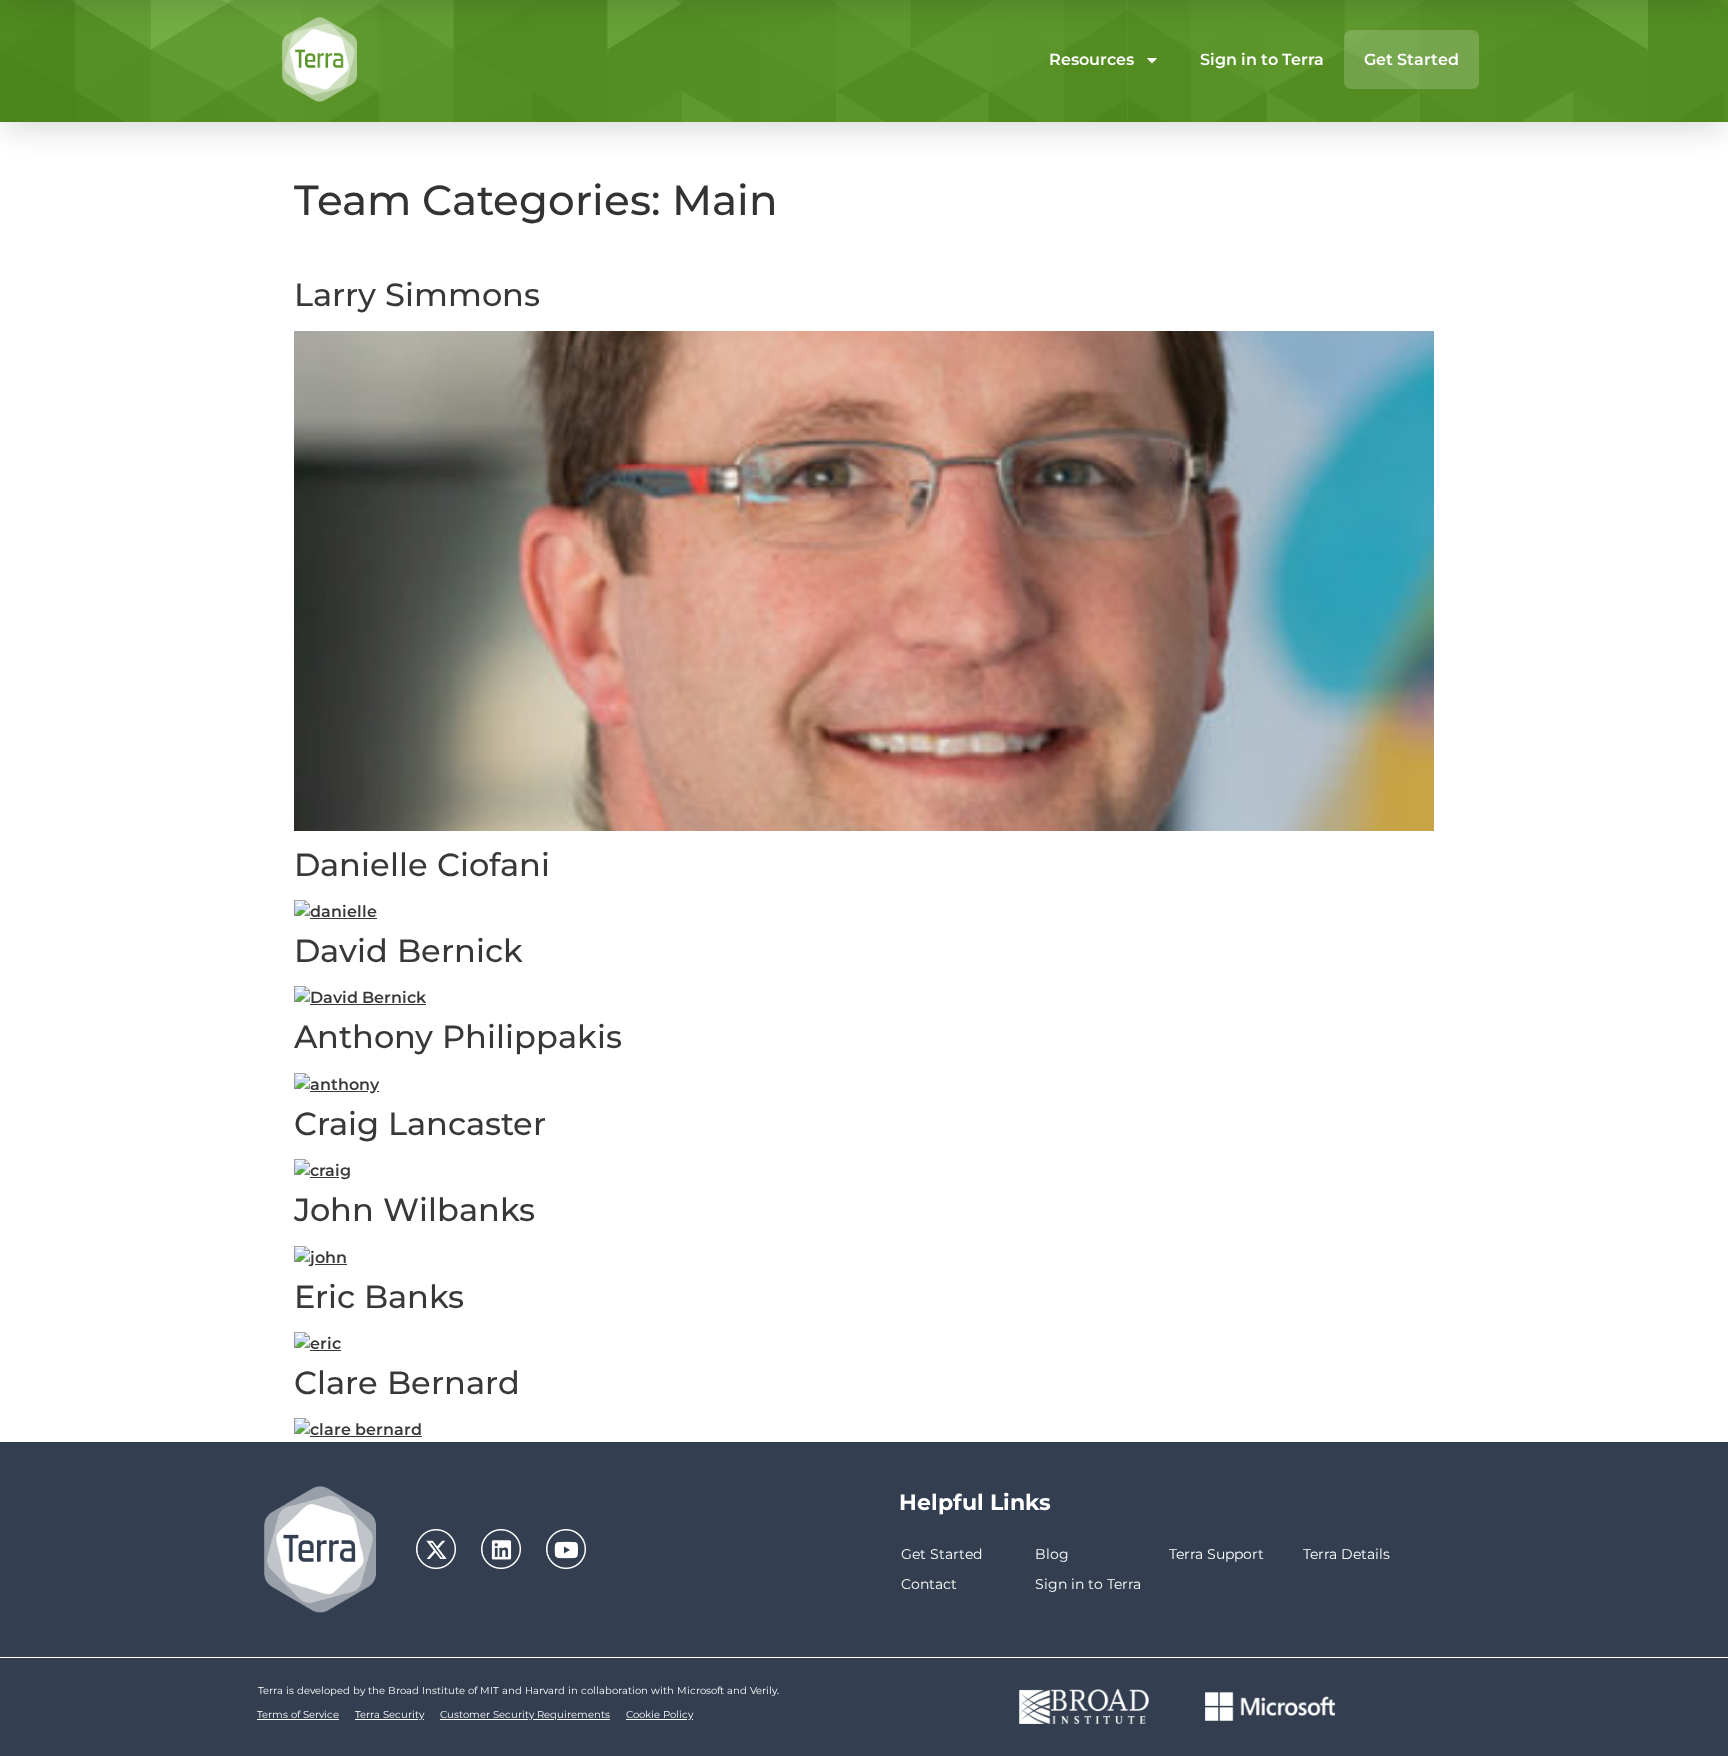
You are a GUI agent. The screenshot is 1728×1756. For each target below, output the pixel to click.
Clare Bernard (407, 1382)
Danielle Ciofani (422, 864)
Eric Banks (379, 1296)
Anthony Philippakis (458, 1036)
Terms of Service (298, 1714)
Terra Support (1216, 1554)
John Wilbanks (414, 1209)
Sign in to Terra (1262, 59)
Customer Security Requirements (525, 1714)
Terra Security (389, 1714)
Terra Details (1346, 1554)
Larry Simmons (417, 294)
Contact (929, 1584)
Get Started (1411, 59)
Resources (1091, 59)
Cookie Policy (659, 1714)
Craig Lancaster (420, 1123)
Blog (1052, 1554)
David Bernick (408, 950)
